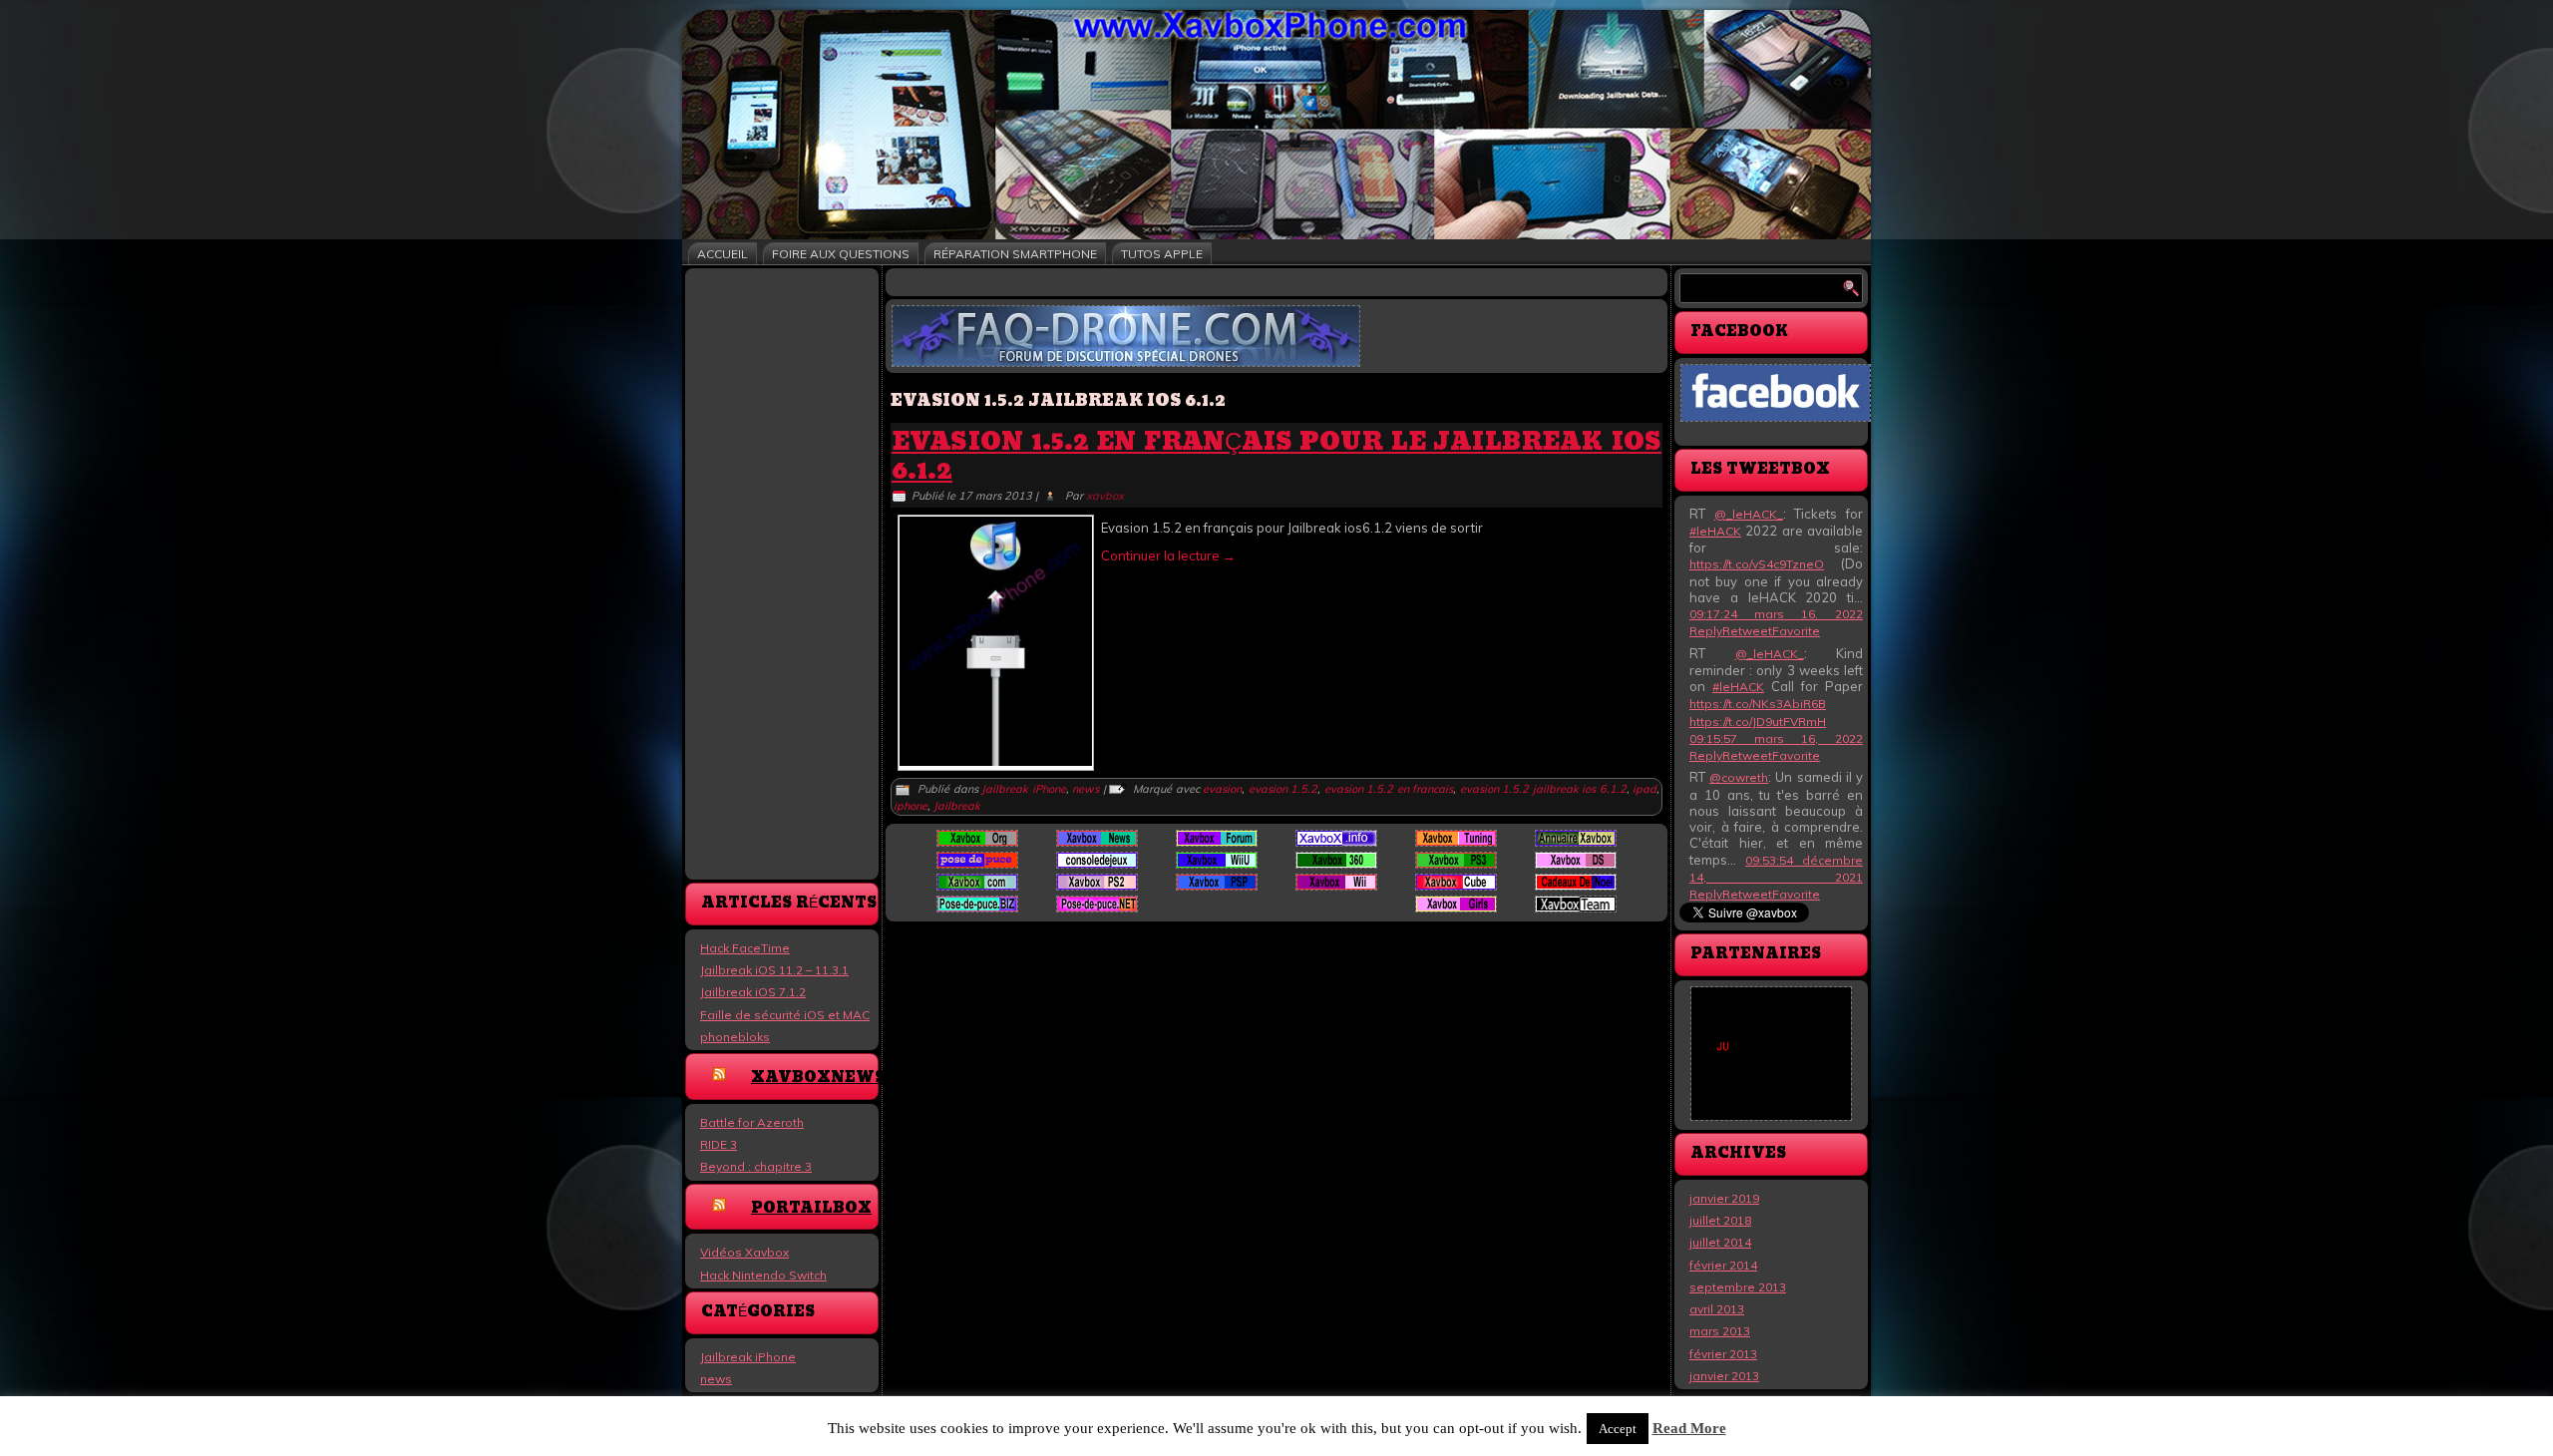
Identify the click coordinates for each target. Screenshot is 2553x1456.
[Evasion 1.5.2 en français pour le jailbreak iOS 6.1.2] (996, 761)
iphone (911, 806)
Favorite (1796, 631)
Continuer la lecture (1168, 555)
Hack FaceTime (745, 948)
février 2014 (1723, 1265)
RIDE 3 (719, 1144)
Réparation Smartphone (1015, 254)
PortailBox (811, 1208)
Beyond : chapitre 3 (756, 1166)
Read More (1689, 1428)
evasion (1222, 789)
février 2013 (1723, 1354)
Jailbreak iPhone (748, 1357)
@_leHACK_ (1749, 514)
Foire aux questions (841, 254)
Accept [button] (1618, 1429)
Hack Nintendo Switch (763, 1275)
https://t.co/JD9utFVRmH (1758, 722)
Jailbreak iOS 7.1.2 (753, 992)
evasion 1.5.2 (1283, 789)
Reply (1706, 631)
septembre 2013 (1738, 1287)
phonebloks (735, 1037)
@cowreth (1739, 777)
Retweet (1747, 631)
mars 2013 (1720, 1331)
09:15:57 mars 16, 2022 (1776, 738)
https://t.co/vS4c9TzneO (1757, 564)
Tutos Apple (1162, 254)
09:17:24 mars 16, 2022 (1776, 614)
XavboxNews (818, 1078)
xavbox (1105, 496)
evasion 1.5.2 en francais (1389, 789)
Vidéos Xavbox (744, 1252)
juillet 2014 (1720, 1242)
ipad (1644, 789)
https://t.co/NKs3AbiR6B (1758, 704)
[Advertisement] (782, 572)
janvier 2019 (1724, 1198)
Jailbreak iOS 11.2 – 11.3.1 (774, 970)
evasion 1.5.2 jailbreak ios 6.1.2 (1543, 789)
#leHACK (1715, 531)
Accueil (723, 254)
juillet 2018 (1720, 1220)
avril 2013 (1717, 1309)
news (716, 1379)
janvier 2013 (1724, 1376)
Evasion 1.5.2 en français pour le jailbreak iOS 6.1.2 (1276, 457)
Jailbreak (957, 806)
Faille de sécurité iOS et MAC (785, 1015)
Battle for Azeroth (752, 1122)
